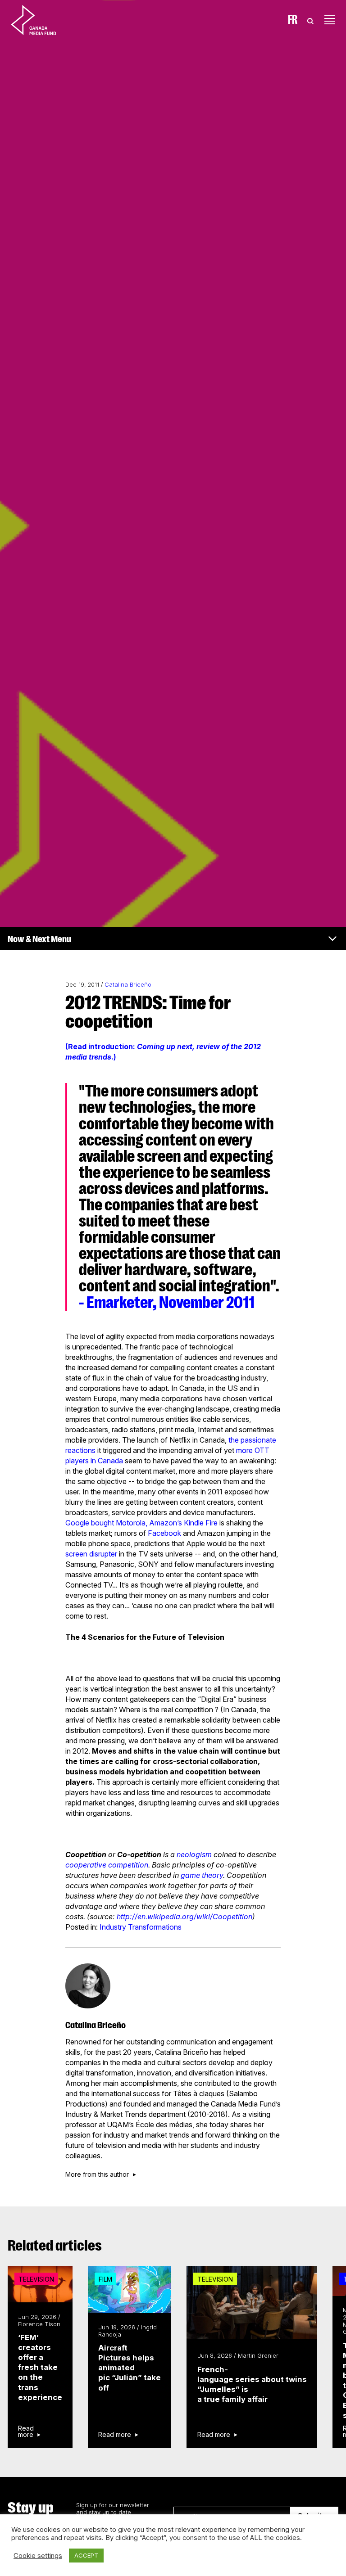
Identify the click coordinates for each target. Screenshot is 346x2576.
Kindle (194, 1523)
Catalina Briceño (128, 985)
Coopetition (232, 1917)
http (123, 1917)
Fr (293, 20)
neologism (194, 1854)
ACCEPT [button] (86, 2555)
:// (134, 1917)
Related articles (55, 2246)
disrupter (103, 1554)
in (93, 1461)
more (244, 1450)
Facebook (164, 1533)
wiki (203, 1917)
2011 (239, 1302)
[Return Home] (41, 20)
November (191, 1302)
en (141, 1917)
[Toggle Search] (310, 20)
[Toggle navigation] (330, 20)
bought (102, 1523)
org (188, 1917)
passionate (258, 1440)
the (234, 1440)
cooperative (86, 1865)
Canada (110, 1461)
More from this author (97, 2174)
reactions (80, 1450)
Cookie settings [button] (38, 2556)
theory (212, 1875)
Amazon (163, 1523)
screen (76, 1554)
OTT (262, 1450)
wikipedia (164, 1917)
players (77, 1461)
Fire (212, 1523)
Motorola (131, 1523)
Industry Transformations (141, 1927)
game (190, 1875)
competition (128, 1865)
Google (77, 1523)
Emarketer (120, 1302)
